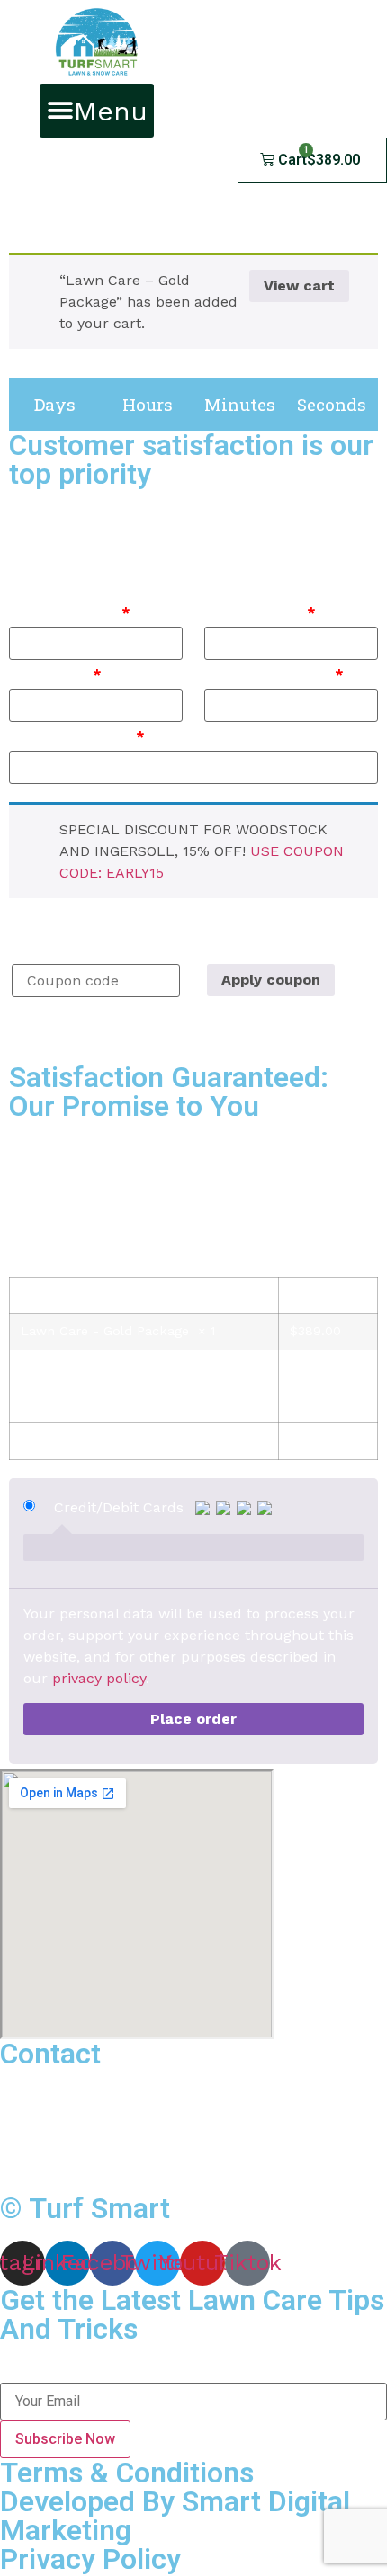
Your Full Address (77, 736)
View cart (299, 285)
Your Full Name (70, 612)
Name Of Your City (274, 674)
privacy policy (99, 1678)
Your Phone (55, 674)
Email (17, 2373)
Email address (260, 612)
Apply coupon (271, 980)
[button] (97, 111)
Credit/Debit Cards (121, 1508)
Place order (193, 1719)
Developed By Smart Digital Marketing (175, 2516)
